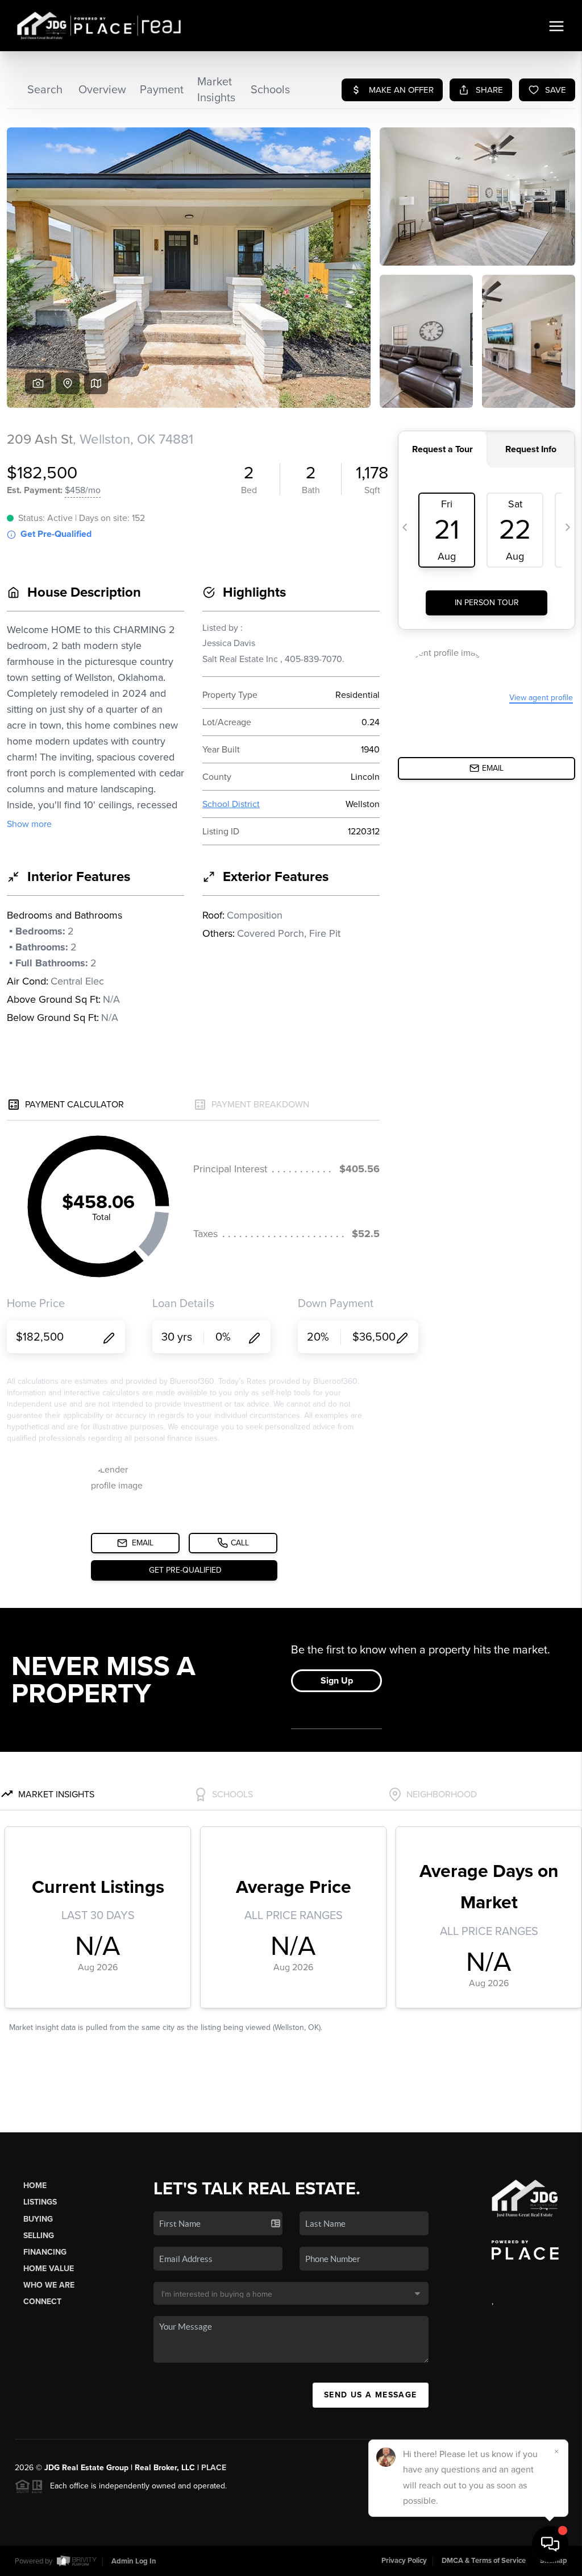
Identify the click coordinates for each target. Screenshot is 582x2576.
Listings (40, 2202)
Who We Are (49, 2285)
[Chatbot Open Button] (550, 2544)
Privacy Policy (404, 2561)
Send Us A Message (371, 2395)
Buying (38, 2219)
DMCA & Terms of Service (484, 2561)
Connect (42, 2302)
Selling (39, 2236)
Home (35, 2186)
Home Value (49, 2269)
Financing (45, 2252)
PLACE (214, 2468)
